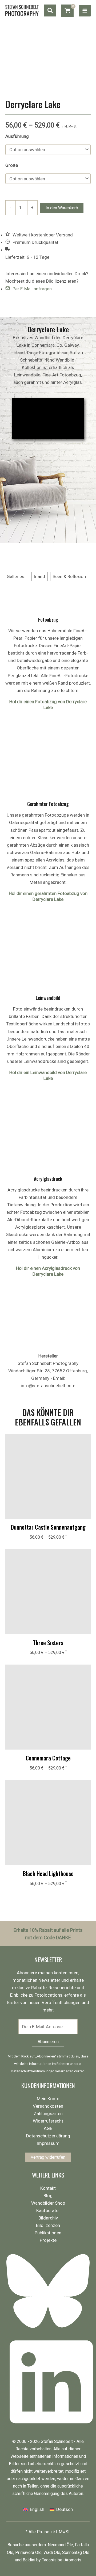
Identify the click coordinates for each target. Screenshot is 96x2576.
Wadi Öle (52, 2552)
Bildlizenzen (48, 2225)
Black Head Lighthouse (48, 1873)
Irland (39, 576)
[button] (50, 10)
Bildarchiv (48, 2218)
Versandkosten (48, 2106)
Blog (48, 2196)
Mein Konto (48, 2099)
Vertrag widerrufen (48, 2157)
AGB (48, 2128)
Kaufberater (48, 2210)
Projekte (48, 2240)
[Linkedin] (50, 2428)
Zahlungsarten (48, 2114)
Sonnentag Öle (76, 2552)
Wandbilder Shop (48, 2203)
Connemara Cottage (48, 1758)
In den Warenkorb (62, 208)
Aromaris (73, 2560)
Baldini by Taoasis (40, 2560)
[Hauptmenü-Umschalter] (85, 11)
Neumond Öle (60, 2545)
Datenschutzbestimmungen (33, 2071)
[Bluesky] (50, 2331)
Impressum (48, 2143)
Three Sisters (48, 1643)
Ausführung (17, 136)
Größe (12, 165)
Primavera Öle (28, 2552)
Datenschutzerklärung (48, 2136)
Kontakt (48, 2188)
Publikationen (48, 2233)
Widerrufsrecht (48, 2121)
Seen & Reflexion (69, 576)
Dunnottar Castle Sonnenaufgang (48, 1527)
